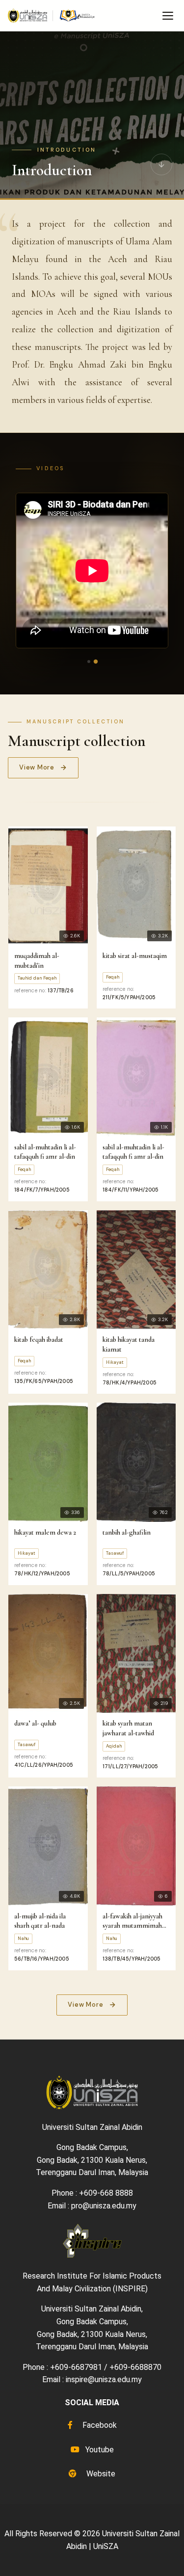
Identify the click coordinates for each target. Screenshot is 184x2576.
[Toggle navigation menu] (168, 16)
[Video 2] (95, 662)
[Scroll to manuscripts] (161, 167)
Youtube (99, 2450)
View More (37, 767)
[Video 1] (89, 662)
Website (100, 2474)
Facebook (99, 2425)
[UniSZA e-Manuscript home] (52, 16)
